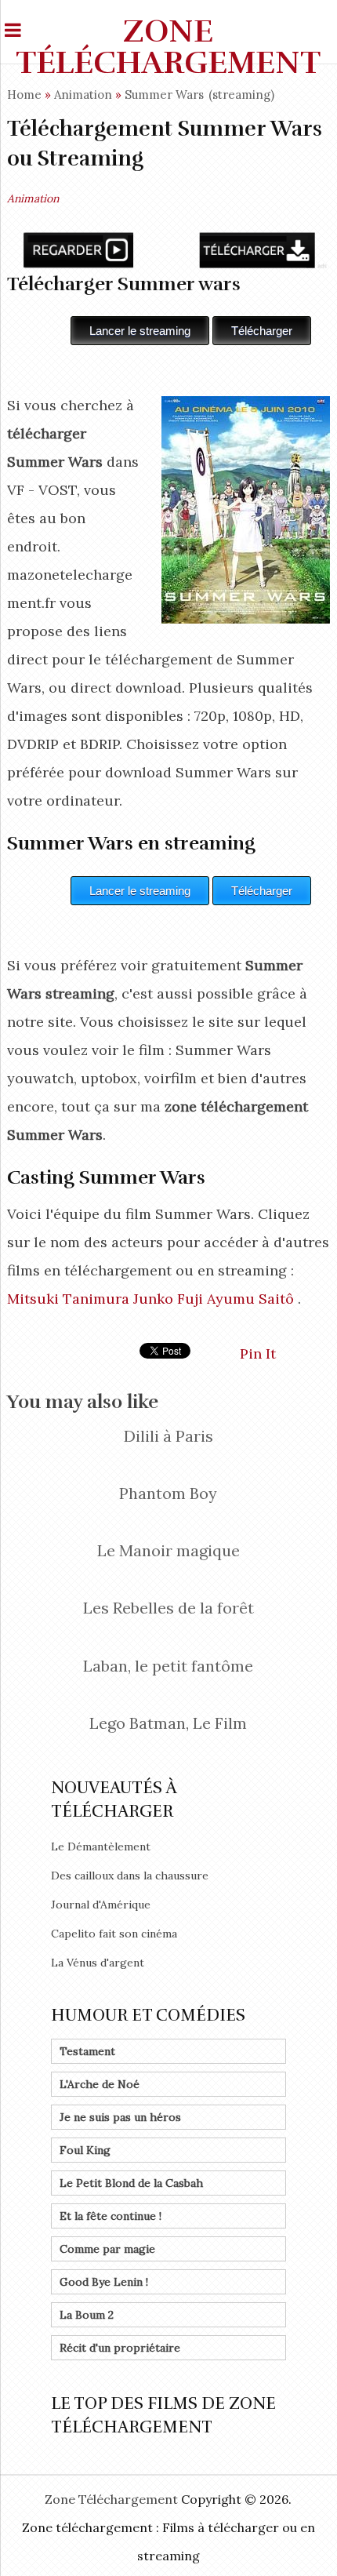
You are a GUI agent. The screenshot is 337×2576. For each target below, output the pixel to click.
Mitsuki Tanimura (68, 1299)
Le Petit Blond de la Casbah (131, 2183)
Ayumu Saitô (250, 1299)
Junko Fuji (168, 1299)
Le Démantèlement (101, 1846)
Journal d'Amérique (101, 1905)
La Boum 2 (87, 2315)
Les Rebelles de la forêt (168, 1608)
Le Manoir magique (168, 1550)
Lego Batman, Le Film (168, 1723)
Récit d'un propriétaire (120, 2348)
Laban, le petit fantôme (168, 1666)
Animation (83, 95)
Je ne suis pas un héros (120, 2117)
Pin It (258, 1353)
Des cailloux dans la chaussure (130, 1876)
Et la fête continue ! (111, 2216)
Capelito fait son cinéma (114, 1934)
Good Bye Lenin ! (104, 2282)
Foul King (85, 2150)
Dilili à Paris (168, 1436)
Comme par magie (107, 2249)
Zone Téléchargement (168, 47)
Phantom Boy (168, 1493)
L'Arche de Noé (100, 2084)
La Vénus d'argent (98, 1963)
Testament (87, 2051)
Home (24, 95)
